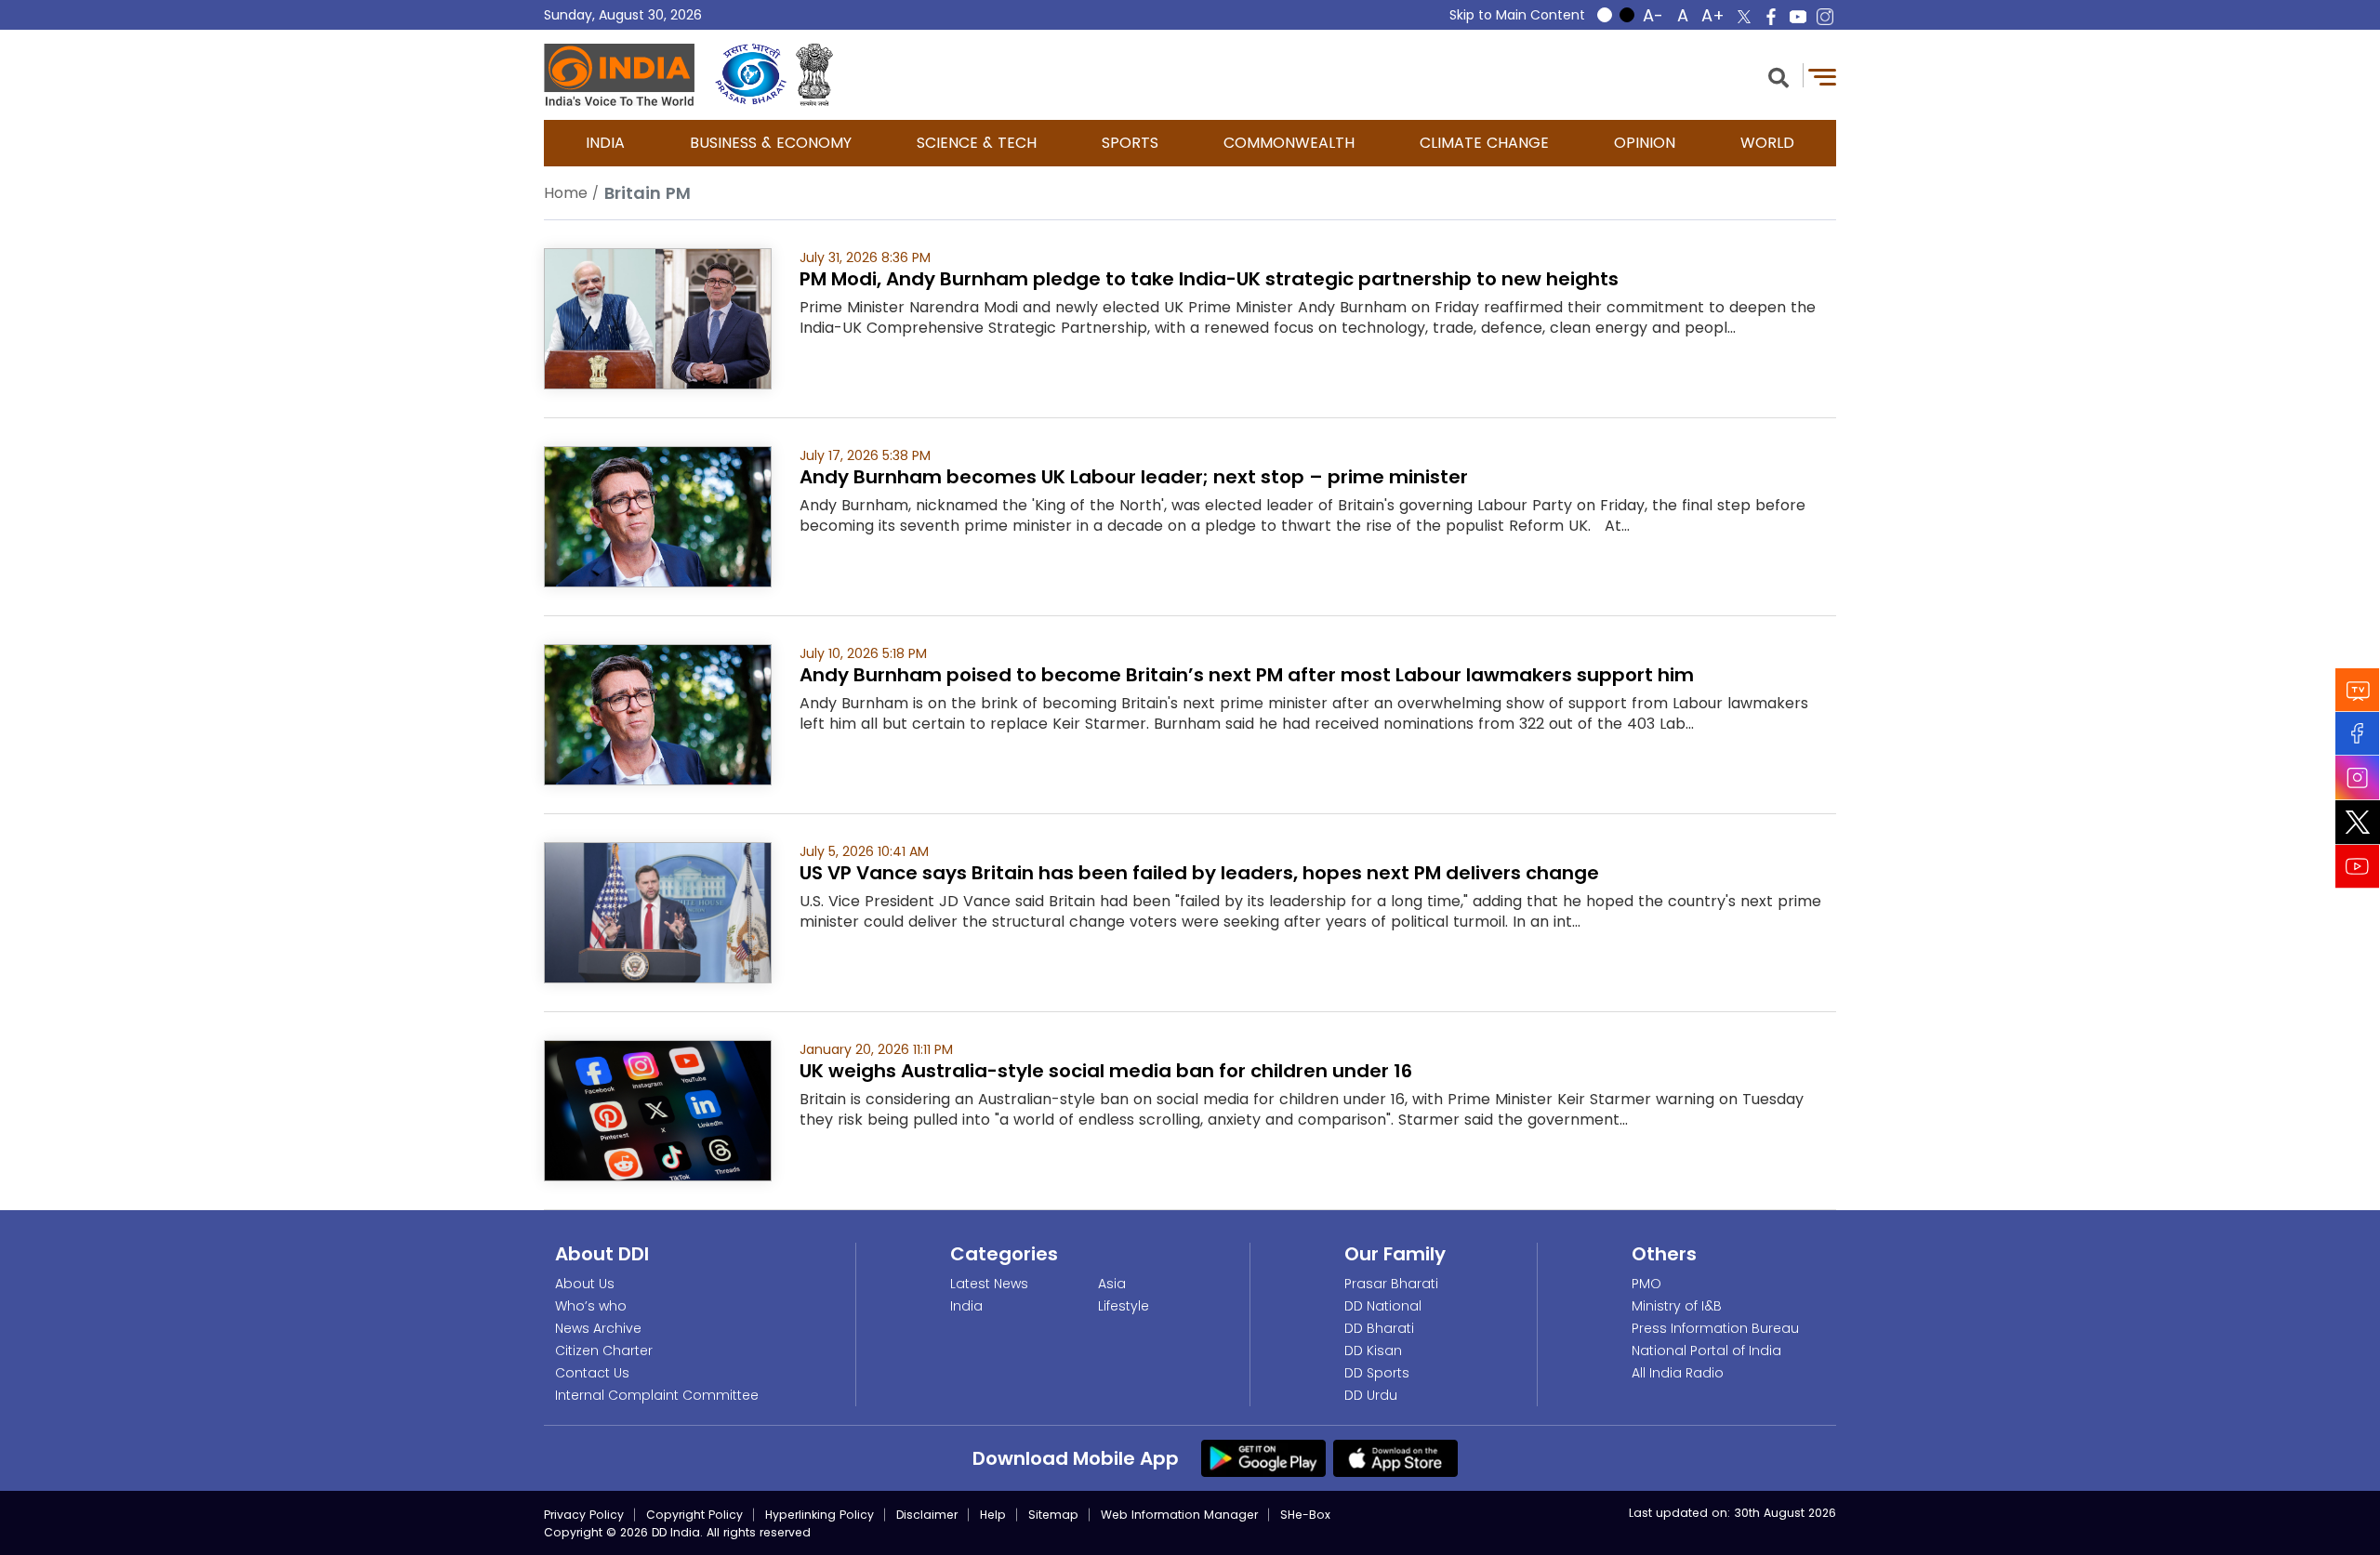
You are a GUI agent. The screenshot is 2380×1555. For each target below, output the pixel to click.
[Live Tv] (2358, 689)
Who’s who (591, 1306)
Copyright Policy (694, 1515)
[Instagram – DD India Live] (1825, 17)
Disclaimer (927, 1515)
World (1767, 143)
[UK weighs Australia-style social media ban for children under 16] (658, 1109)
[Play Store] (1263, 1457)
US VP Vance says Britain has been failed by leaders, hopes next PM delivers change (1199, 873)
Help (993, 1515)
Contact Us (592, 1373)
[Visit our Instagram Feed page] (2358, 777)
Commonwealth (1289, 143)
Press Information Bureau (1715, 1328)
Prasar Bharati (1391, 1284)
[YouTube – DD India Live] (1798, 17)
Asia (1112, 1284)
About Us (585, 1284)
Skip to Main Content (1517, 15)
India (605, 143)
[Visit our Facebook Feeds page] (2358, 733)
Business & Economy (771, 143)
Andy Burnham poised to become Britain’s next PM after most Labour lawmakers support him (1247, 675)
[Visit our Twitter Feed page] (2358, 822)
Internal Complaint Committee (657, 1395)
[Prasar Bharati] (751, 75)
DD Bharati (1379, 1328)
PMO (1646, 1284)
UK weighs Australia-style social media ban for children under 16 (1106, 1071)
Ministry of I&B (1677, 1306)
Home (566, 193)
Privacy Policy (584, 1515)
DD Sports (1377, 1373)
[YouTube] (2358, 866)
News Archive (598, 1328)
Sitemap (1053, 1515)
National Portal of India (1706, 1351)
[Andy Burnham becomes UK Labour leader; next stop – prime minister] (658, 515)
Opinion (1645, 143)
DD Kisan (1373, 1351)
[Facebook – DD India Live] (1771, 17)
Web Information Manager (1179, 1515)
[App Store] (1395, 1457)
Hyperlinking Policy (820, 1515)
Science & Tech (977, 143)
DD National (1383, 1306)
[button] (1778, 76)
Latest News (989, 1284)
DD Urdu (1371, 1395)
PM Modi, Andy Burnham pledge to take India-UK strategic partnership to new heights (1209, 279)
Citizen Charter (604, 1351)
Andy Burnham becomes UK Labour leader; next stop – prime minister (1134, 477)
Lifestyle (1124, 1306)
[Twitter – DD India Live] (1744, 17)
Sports (1130, 143)
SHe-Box (1305, 1515)
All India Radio (1678, 1373)
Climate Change (1484, 143)
